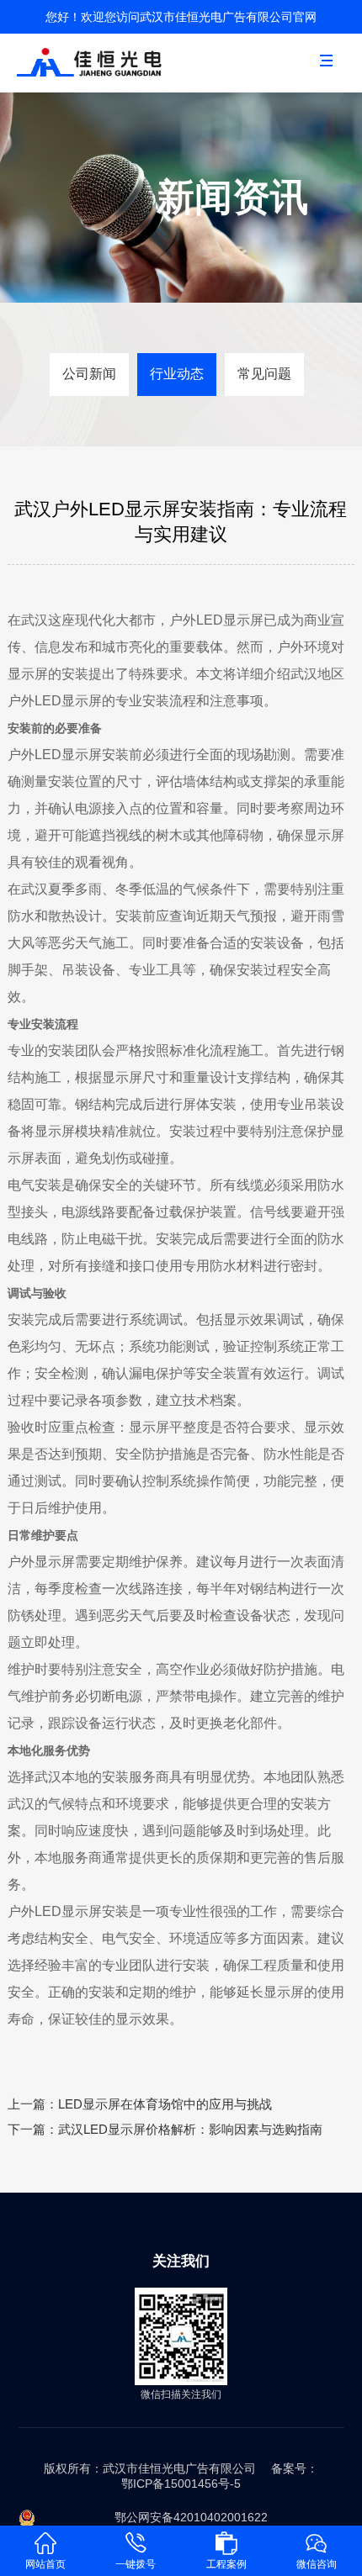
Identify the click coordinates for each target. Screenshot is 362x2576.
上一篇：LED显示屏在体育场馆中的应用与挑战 (140, 2104)
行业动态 (177, 374)
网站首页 (45, 2564)
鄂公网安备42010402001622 (191, 2517)
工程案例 (226, 2564)
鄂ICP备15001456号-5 (181, 2484)
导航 (333, 74)
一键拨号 (136, 2564)
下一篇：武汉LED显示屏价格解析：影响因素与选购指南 (165, 2129)
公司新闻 (89, 374)
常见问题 (264, 374)
